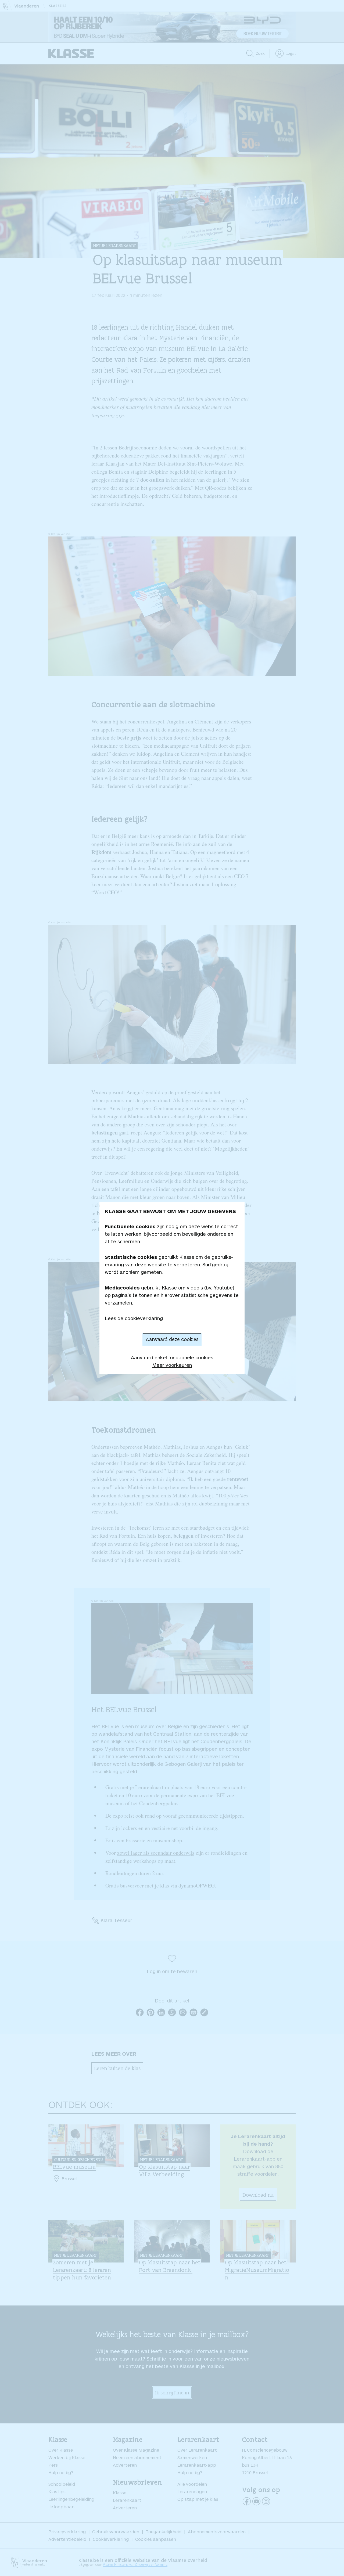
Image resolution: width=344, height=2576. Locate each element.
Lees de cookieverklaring (134, 1318)
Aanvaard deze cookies (172, 1339)
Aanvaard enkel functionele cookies (172, 1357)
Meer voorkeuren (172, 1365)
